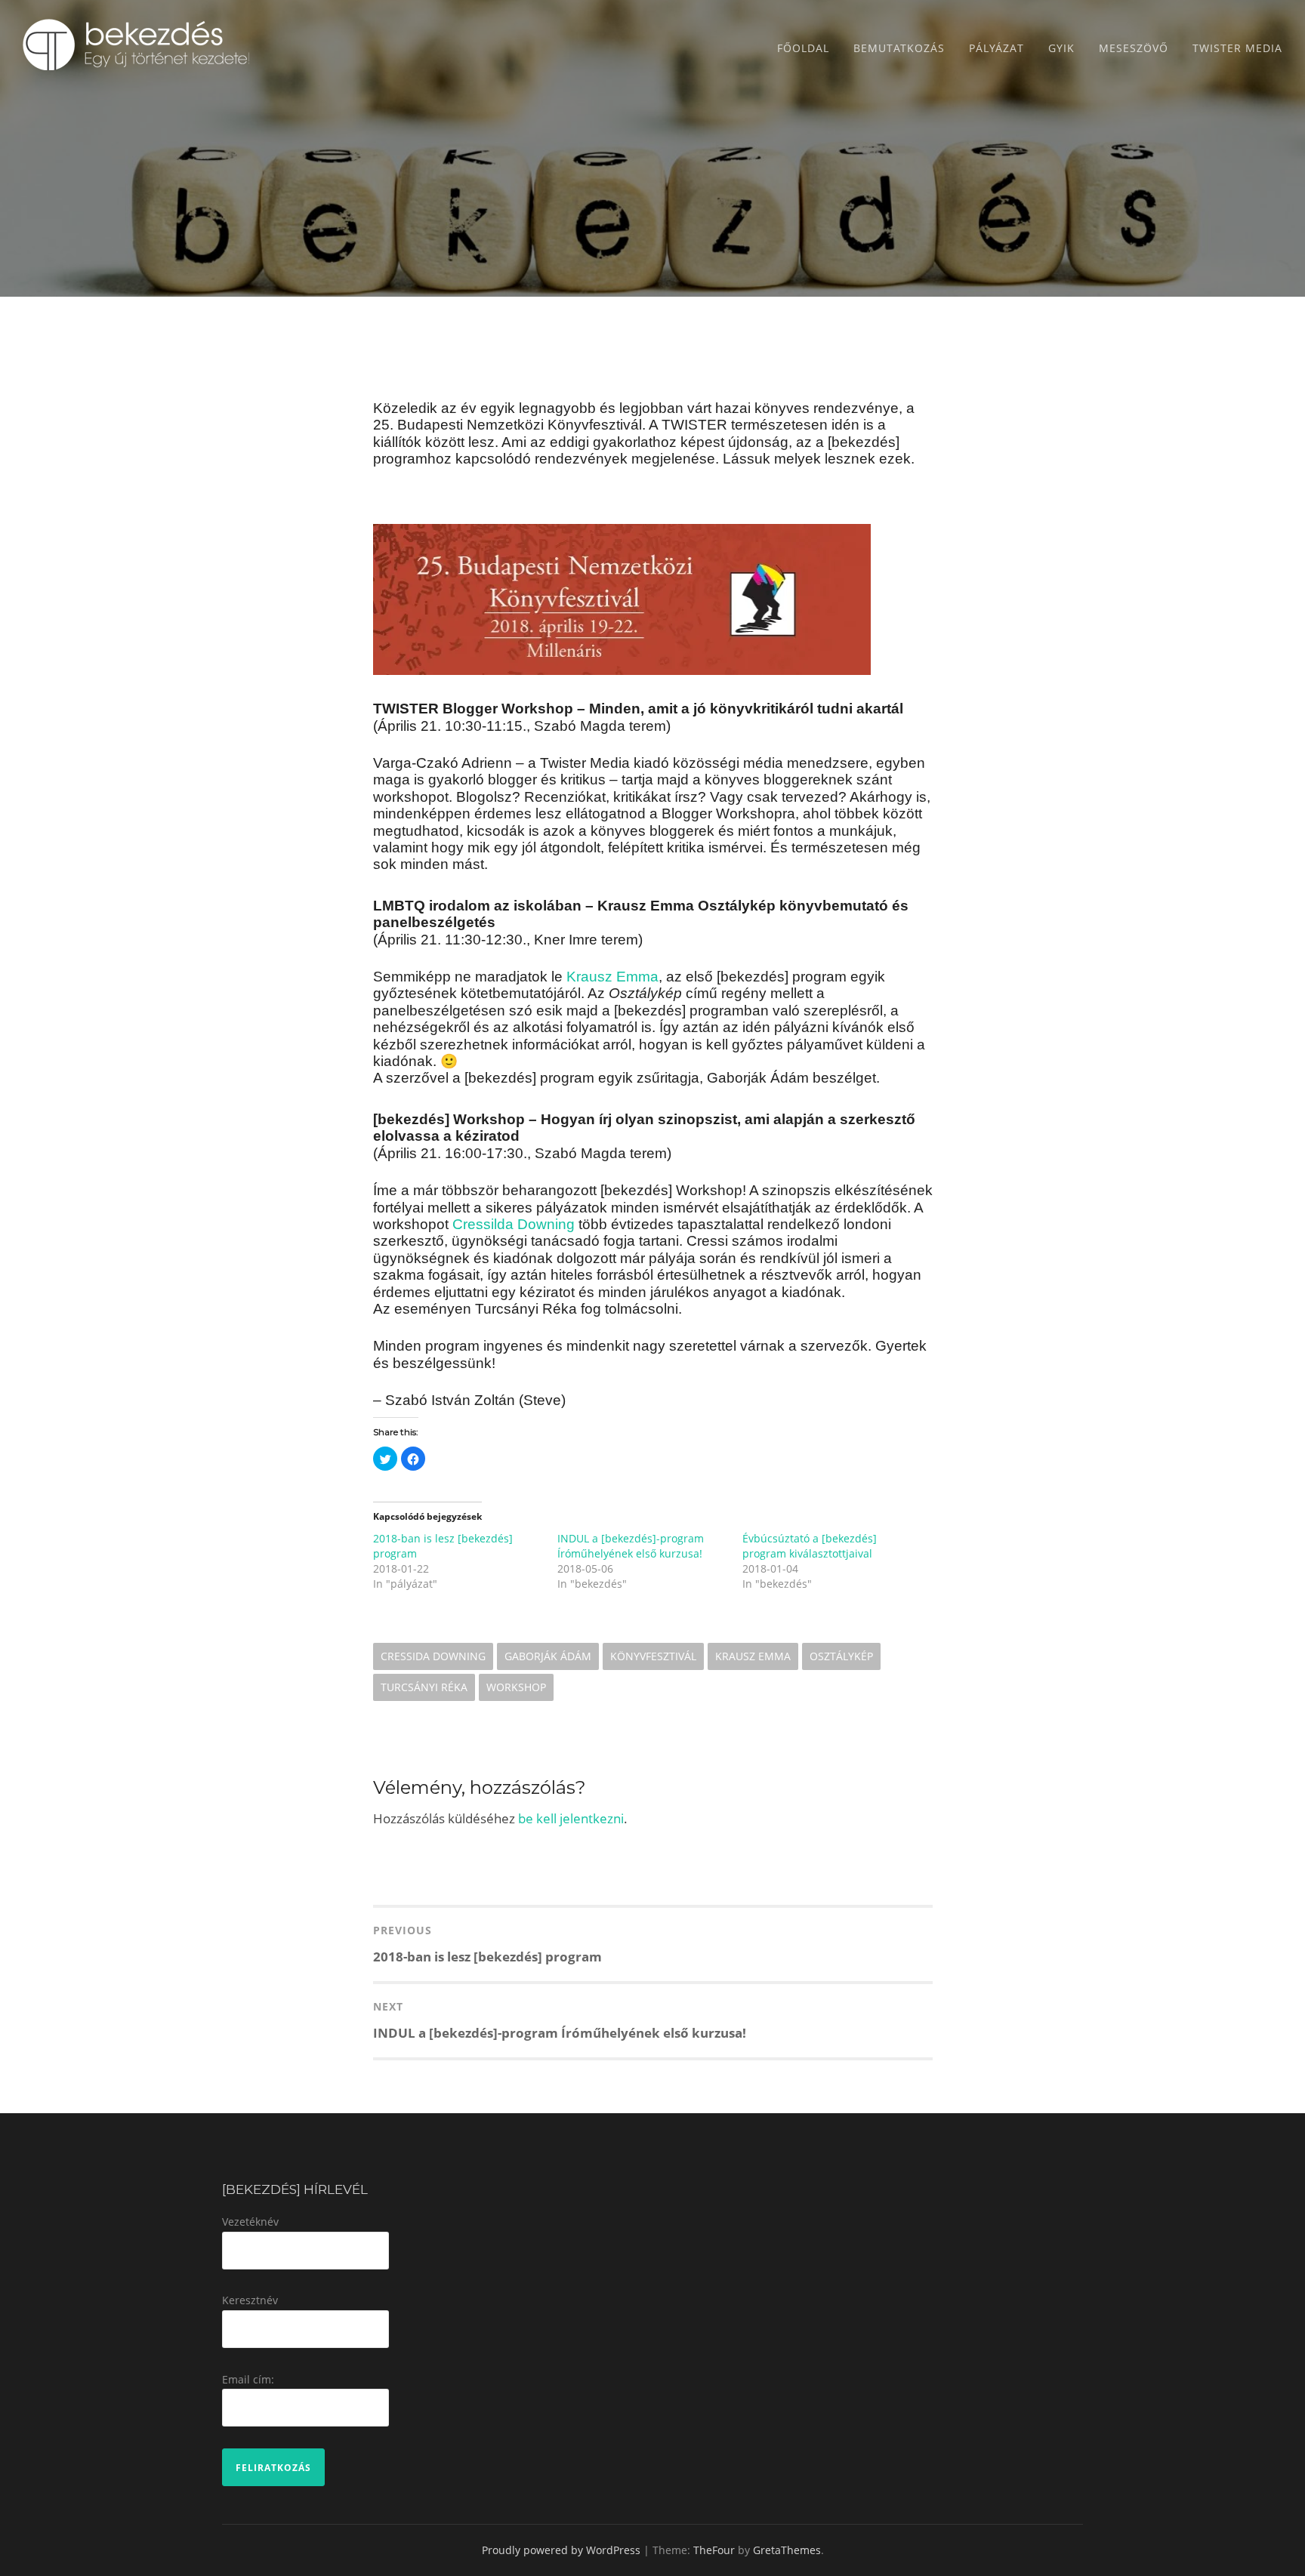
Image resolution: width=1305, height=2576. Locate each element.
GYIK (1061, 48)
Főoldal (803, 48)
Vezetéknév (250, 2222)
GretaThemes (787, 2550)
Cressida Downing (433, 1656)
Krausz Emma (753, 1656)
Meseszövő (1134, 48)
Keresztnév (250, 2300)
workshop (516, 1687)
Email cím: (248, 2379)
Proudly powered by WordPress (561, 2550)
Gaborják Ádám (548, 1656)
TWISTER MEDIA (1237, 48)
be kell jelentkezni (571, 1818)
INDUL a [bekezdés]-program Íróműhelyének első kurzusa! (631, 1546)
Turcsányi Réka (424, 1687)
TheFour (714, 2550)
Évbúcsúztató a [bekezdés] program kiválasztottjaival (810, 1546)
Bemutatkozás (899, 48)
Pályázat (996, 48)
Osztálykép (841, 1656)
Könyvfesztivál (653, 1656)
